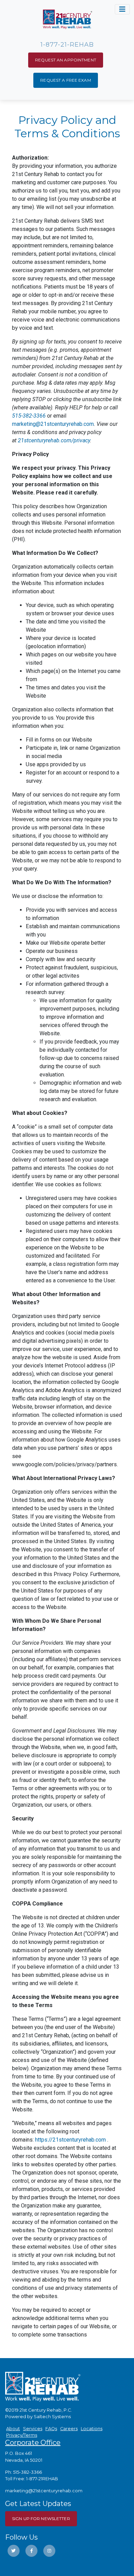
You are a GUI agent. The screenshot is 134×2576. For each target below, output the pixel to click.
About (13, 2429)
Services (33, 2429)
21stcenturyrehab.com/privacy (54, 440)
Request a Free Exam (65, 80)
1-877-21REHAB (42, 2479)
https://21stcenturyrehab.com (70, 2140)
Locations (92, 2429)
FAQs (51, 2429)
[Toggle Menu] (122, 9)
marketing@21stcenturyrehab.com (53, 424)
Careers (69, 2429)
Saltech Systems (52, 2417)
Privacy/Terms (22, 2435)
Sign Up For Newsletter (41, 2519)
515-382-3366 (29, 416)
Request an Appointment (66, 60)
